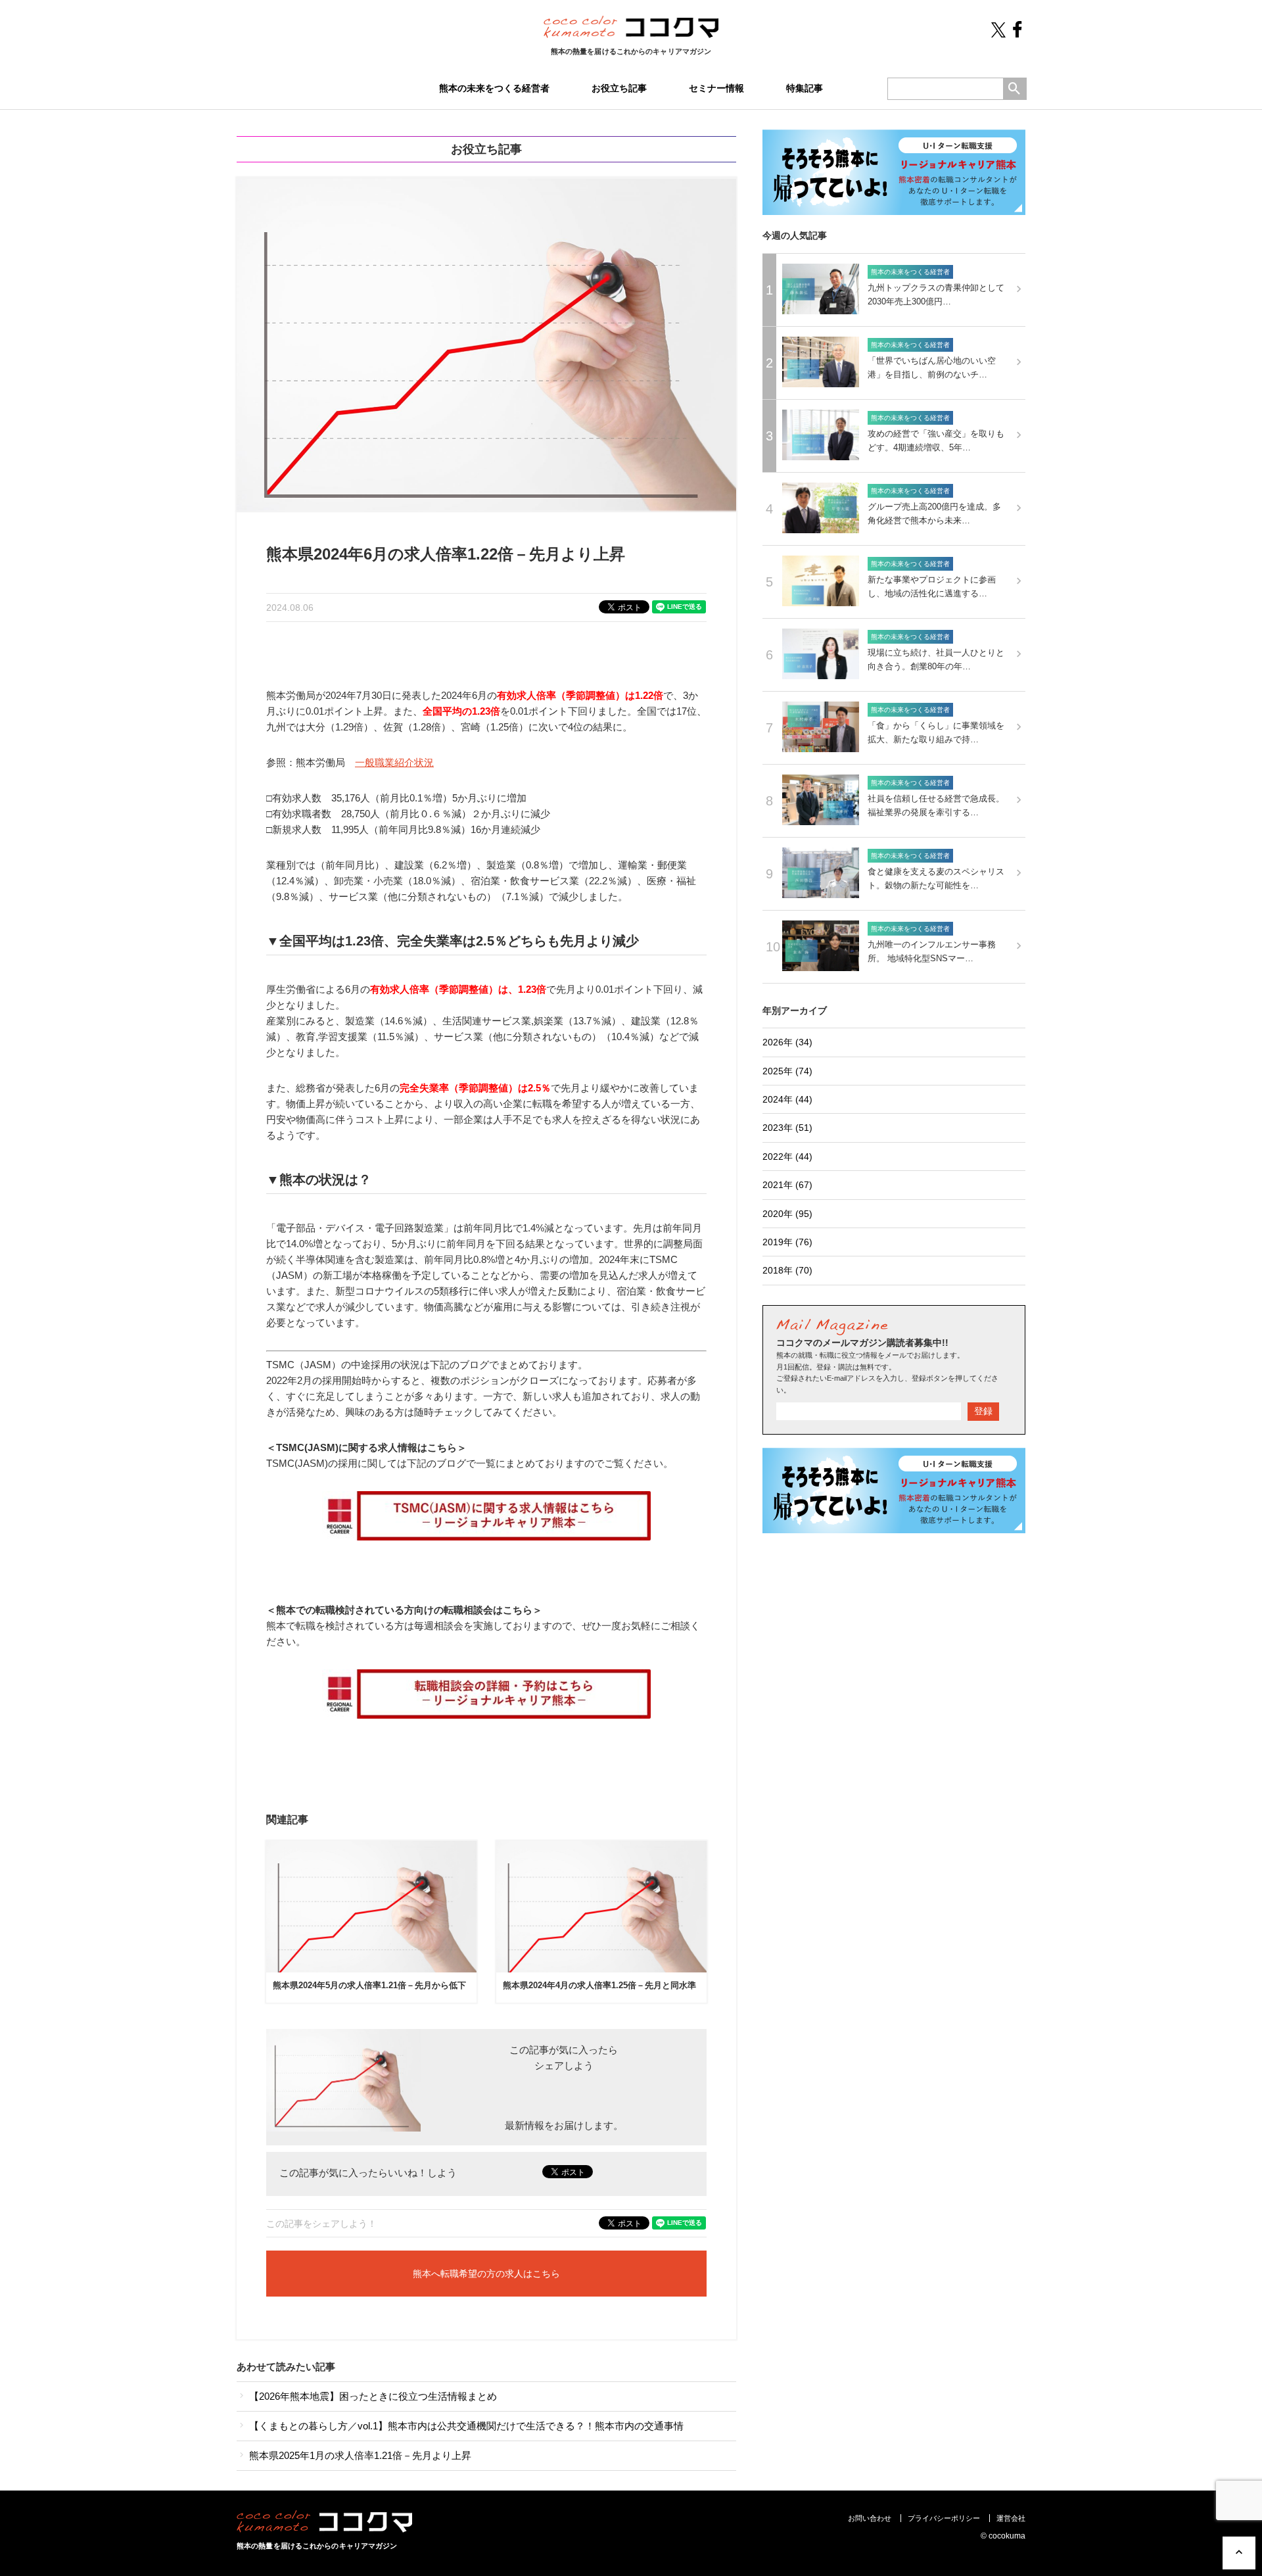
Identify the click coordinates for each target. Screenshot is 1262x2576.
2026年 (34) (787, 1042)
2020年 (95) (787, 1214)
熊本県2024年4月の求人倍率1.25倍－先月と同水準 (599, 1985)
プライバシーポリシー (944, 2518)
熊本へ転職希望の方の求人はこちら (486, 2274)
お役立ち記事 (619, 88)
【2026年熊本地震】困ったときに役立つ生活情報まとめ (372, 2396)
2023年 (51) (787, 1128)
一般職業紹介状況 (394, 762)
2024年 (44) (787, 1099)
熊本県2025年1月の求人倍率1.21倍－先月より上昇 (359, 2455)
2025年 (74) (787, 1071)
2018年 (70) (787, 1270)
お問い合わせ (870, 2518)
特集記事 (805, 88)
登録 (983, 1411)
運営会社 (1011, 2518)
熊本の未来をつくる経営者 (494, 88)
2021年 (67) (787, 1185)
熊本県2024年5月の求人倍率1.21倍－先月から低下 (369, 1985)
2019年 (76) (787, 1242)
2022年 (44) (787, 1157)
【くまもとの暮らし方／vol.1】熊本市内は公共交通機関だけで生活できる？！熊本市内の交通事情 (465, 2426)
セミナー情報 (716, 88)
